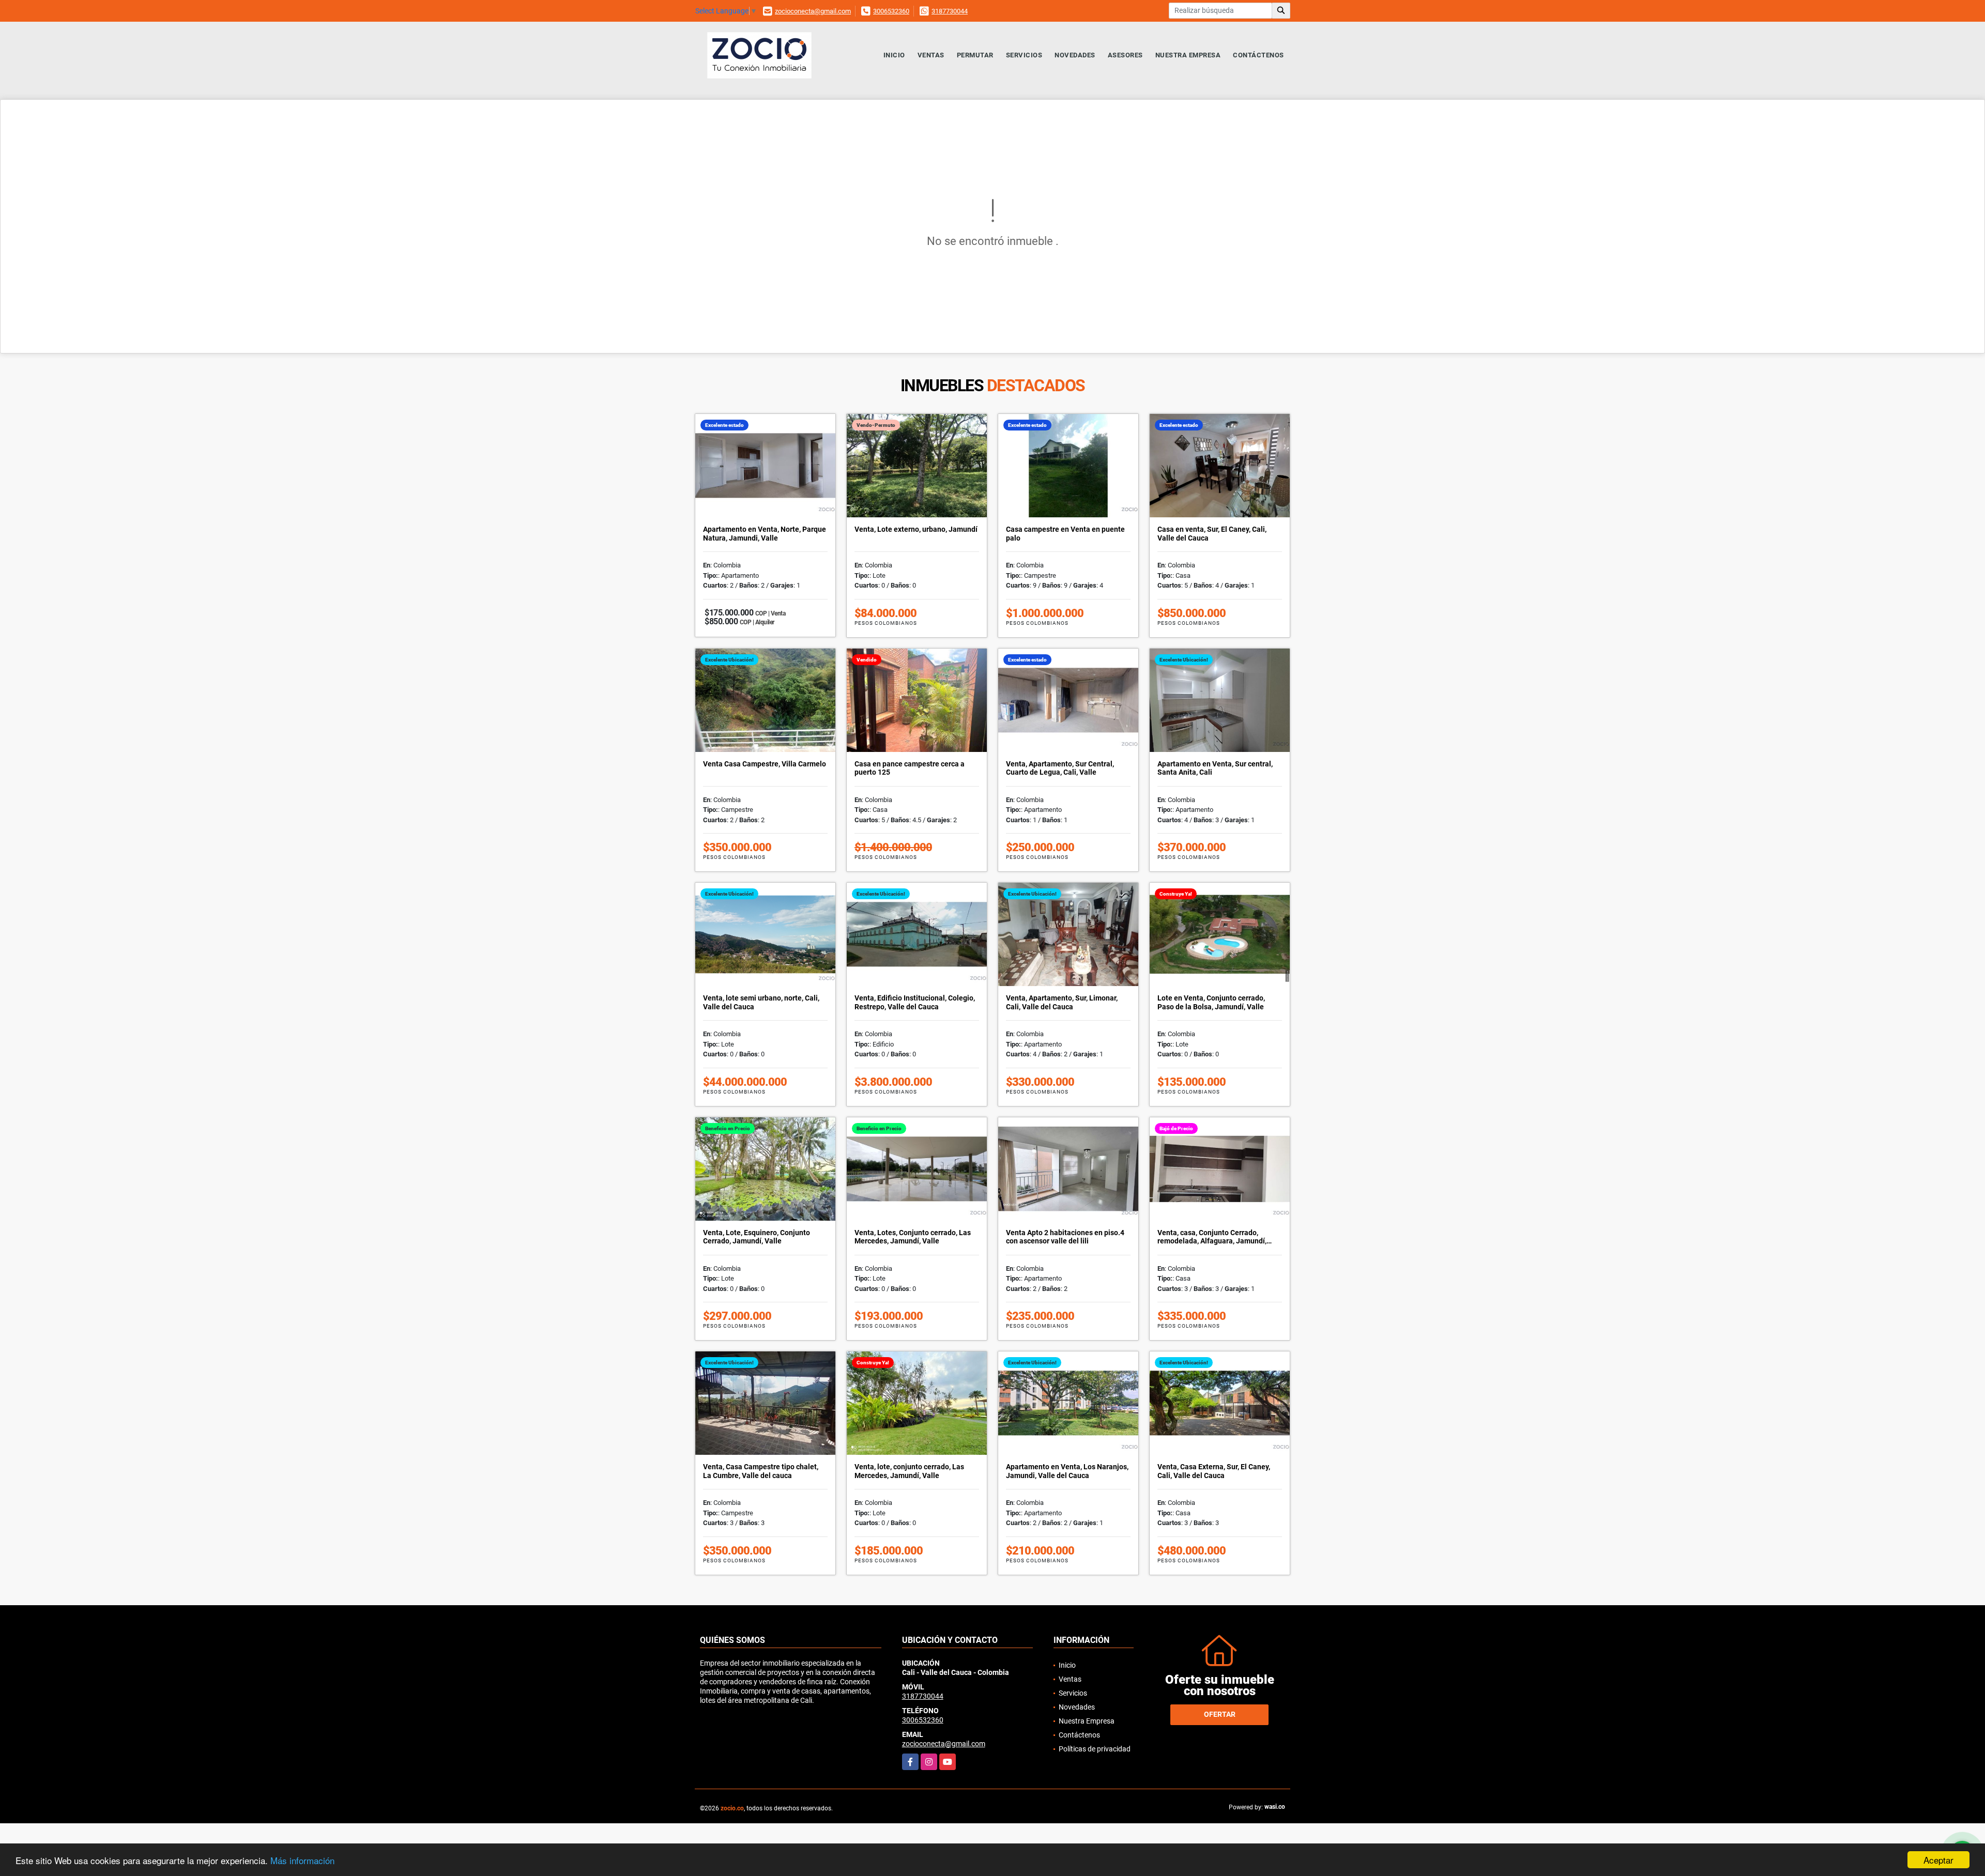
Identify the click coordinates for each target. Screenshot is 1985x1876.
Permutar (975, 55)
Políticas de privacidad (1095, 1749)
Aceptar (1938, 1860)
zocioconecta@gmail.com (813, 11)
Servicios (1024, 55)
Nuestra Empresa (1188, 55)
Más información (302, 1860)
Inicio (894, 55)
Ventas (931, 55)
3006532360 (891, 11)
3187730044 (950, 11)
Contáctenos (1258, 55)
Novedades (1075, 55)
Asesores (1125, 55)
